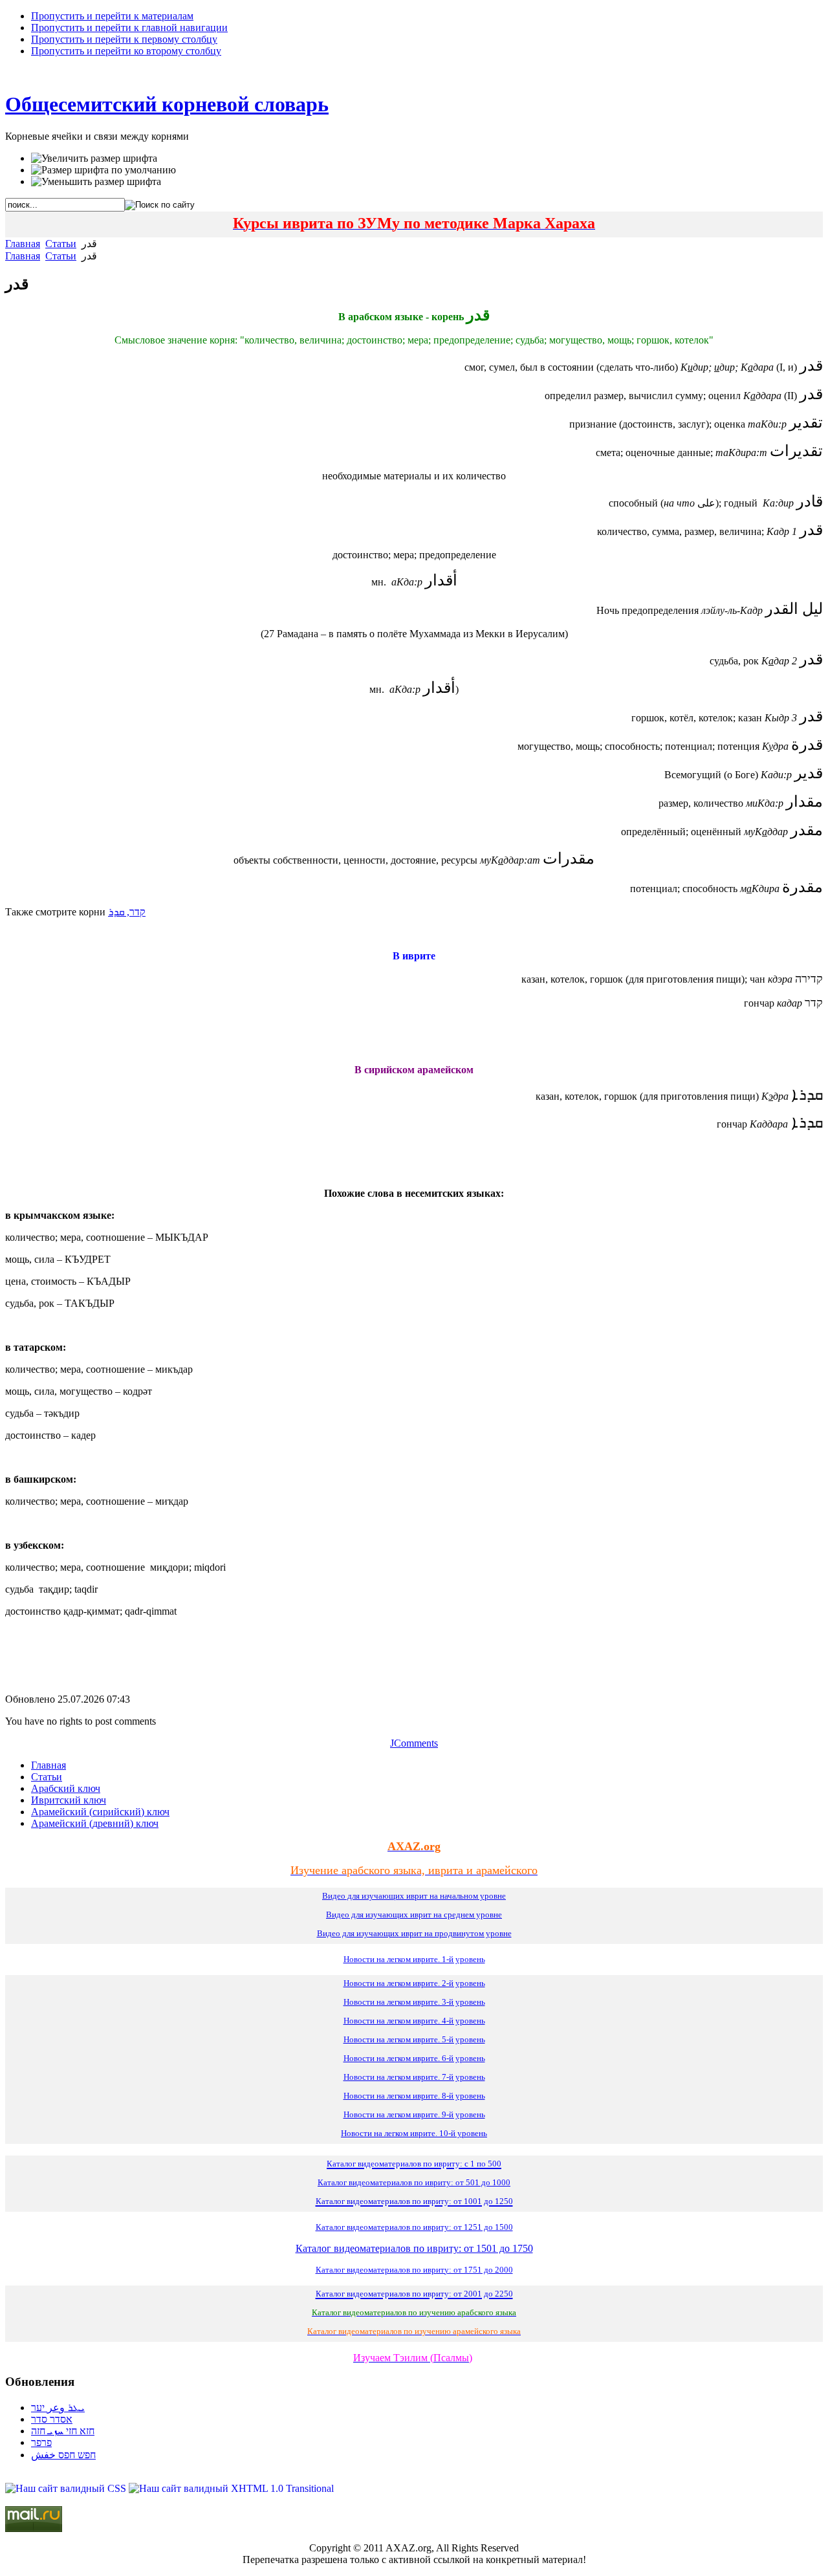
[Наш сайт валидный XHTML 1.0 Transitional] (231, 2488)
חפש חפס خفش (63, 2455)
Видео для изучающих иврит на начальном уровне (414, 1896)
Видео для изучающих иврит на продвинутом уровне (414, 1933)
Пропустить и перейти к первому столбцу (124, 39)
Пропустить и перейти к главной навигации (129, 27)
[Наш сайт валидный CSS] (67, 2488)
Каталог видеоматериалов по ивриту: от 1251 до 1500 (414, 2227)
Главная (23, 244)
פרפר (41, 2442)
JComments (414, 1743)
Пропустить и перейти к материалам (112, 16)
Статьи (61, 244)
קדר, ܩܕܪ (127, 912)
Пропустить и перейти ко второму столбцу (126, 51)
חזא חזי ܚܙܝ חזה (63, 2431)
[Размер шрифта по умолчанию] (103, 170)
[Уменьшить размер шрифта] (96, 182)
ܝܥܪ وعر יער (58, 2407)
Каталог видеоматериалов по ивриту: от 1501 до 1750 (414, 2248)
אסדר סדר (52, 2419)
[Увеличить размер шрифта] (94, 158)
